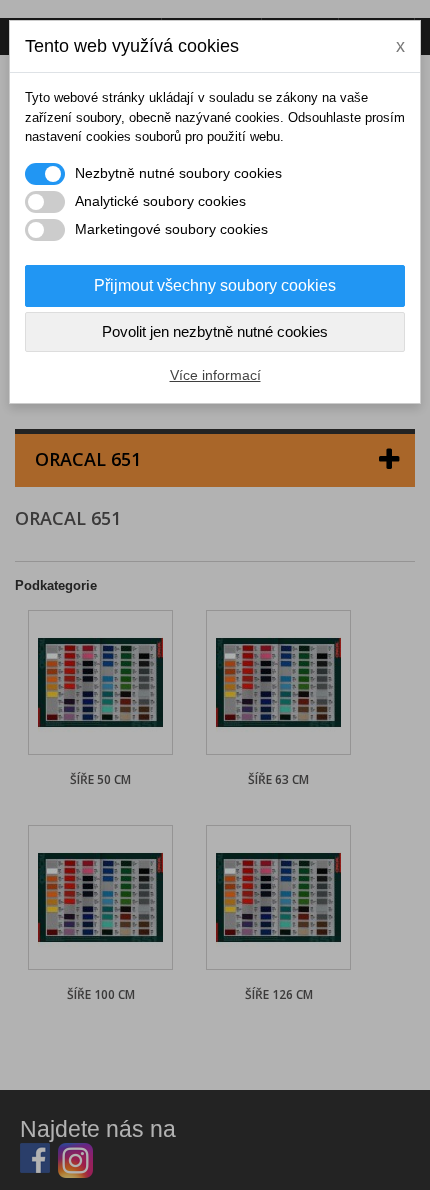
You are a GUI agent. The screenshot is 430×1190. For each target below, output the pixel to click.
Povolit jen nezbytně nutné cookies (215, 331)
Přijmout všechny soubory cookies (215, 285)
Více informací (215, 375)
